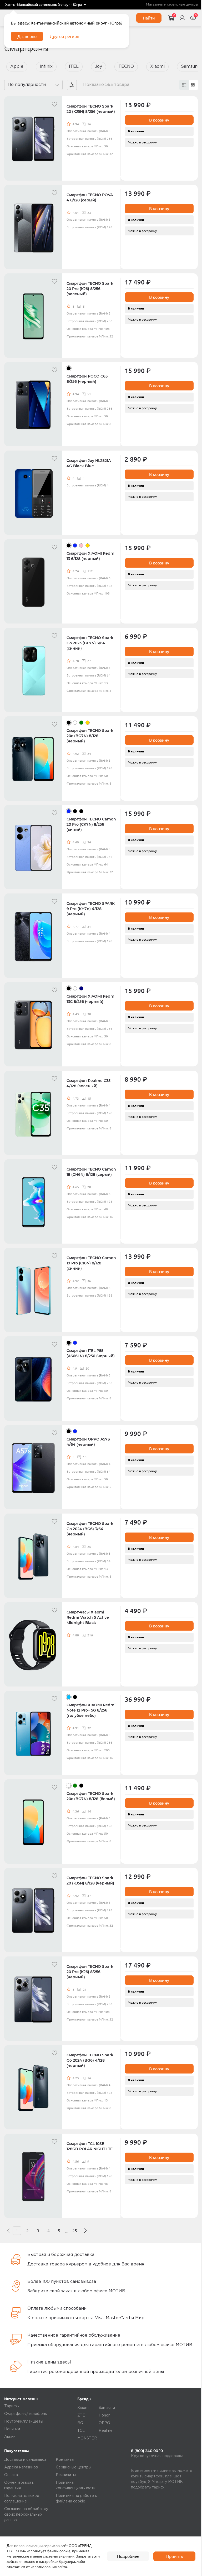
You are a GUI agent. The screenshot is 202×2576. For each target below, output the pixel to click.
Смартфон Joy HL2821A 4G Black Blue (89, 463)
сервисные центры (182, 5)
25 (75, 2231)
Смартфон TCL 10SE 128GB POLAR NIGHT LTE (90, 2146)
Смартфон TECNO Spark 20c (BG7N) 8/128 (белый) (91, 1796)
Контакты (65, 2460)
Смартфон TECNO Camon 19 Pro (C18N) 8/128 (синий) (91, 1263)
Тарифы (12, 2406)
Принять (175, 2556)
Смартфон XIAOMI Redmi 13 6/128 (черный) (91, 556)
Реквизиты (66, 2475)
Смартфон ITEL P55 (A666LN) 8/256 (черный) (91, 1353)
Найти (149, 18)
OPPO (104, 2423)
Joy (99, 67)
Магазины (154, 5)
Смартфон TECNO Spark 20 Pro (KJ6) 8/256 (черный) (90, 1972)
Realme (106, 2431)
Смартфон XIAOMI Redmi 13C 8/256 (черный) (91, 999)
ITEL (74, 67)
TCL (81, 2431)
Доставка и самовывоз (25, 2460)
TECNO (126, 67)
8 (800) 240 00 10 (147, 2451)
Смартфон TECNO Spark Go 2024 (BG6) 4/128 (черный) (90, 2060)
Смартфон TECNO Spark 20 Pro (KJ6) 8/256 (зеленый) (90, 289)
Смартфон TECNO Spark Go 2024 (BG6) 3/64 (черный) (90, 1529)
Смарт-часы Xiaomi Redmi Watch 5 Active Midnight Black (88, 1617)
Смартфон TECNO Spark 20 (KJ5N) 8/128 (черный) (90, 1881)
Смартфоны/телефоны (26, 2414)
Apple (17, 67)
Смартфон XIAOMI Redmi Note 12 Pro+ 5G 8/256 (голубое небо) (91, 1710)
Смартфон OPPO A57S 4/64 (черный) (88, 1442)
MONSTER (87, 2438)
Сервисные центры (74, 2467)
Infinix (46, 67)
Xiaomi (157, 67)
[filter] (72, 85)
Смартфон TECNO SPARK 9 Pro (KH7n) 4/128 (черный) (91, 909)
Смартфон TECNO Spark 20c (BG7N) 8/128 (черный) (90, 736)
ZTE (81, 2415)
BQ (80, 2423)
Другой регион (64, 36)
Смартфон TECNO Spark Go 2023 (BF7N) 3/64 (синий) (90, 643)
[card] (184, 85)
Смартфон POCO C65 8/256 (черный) (87, 379)
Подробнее (128, 2556)
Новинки (12, 2429)
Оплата (11, 2475)
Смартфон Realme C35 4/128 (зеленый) (89, 1083)
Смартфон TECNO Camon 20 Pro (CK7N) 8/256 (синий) (91, 824)
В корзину (159, 120)
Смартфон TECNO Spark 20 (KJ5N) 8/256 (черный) (91, 109)
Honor (104, 2415)
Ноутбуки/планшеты (24, 2422)
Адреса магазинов (21, 2467)
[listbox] (46, 5)
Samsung (107, 2408)
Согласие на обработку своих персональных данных (26, 2515)
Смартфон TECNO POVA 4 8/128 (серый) (90, 197)
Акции (10, 2437)
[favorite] (54, 104)
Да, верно (27, 36)
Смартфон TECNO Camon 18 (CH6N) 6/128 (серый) (91, 1172)
